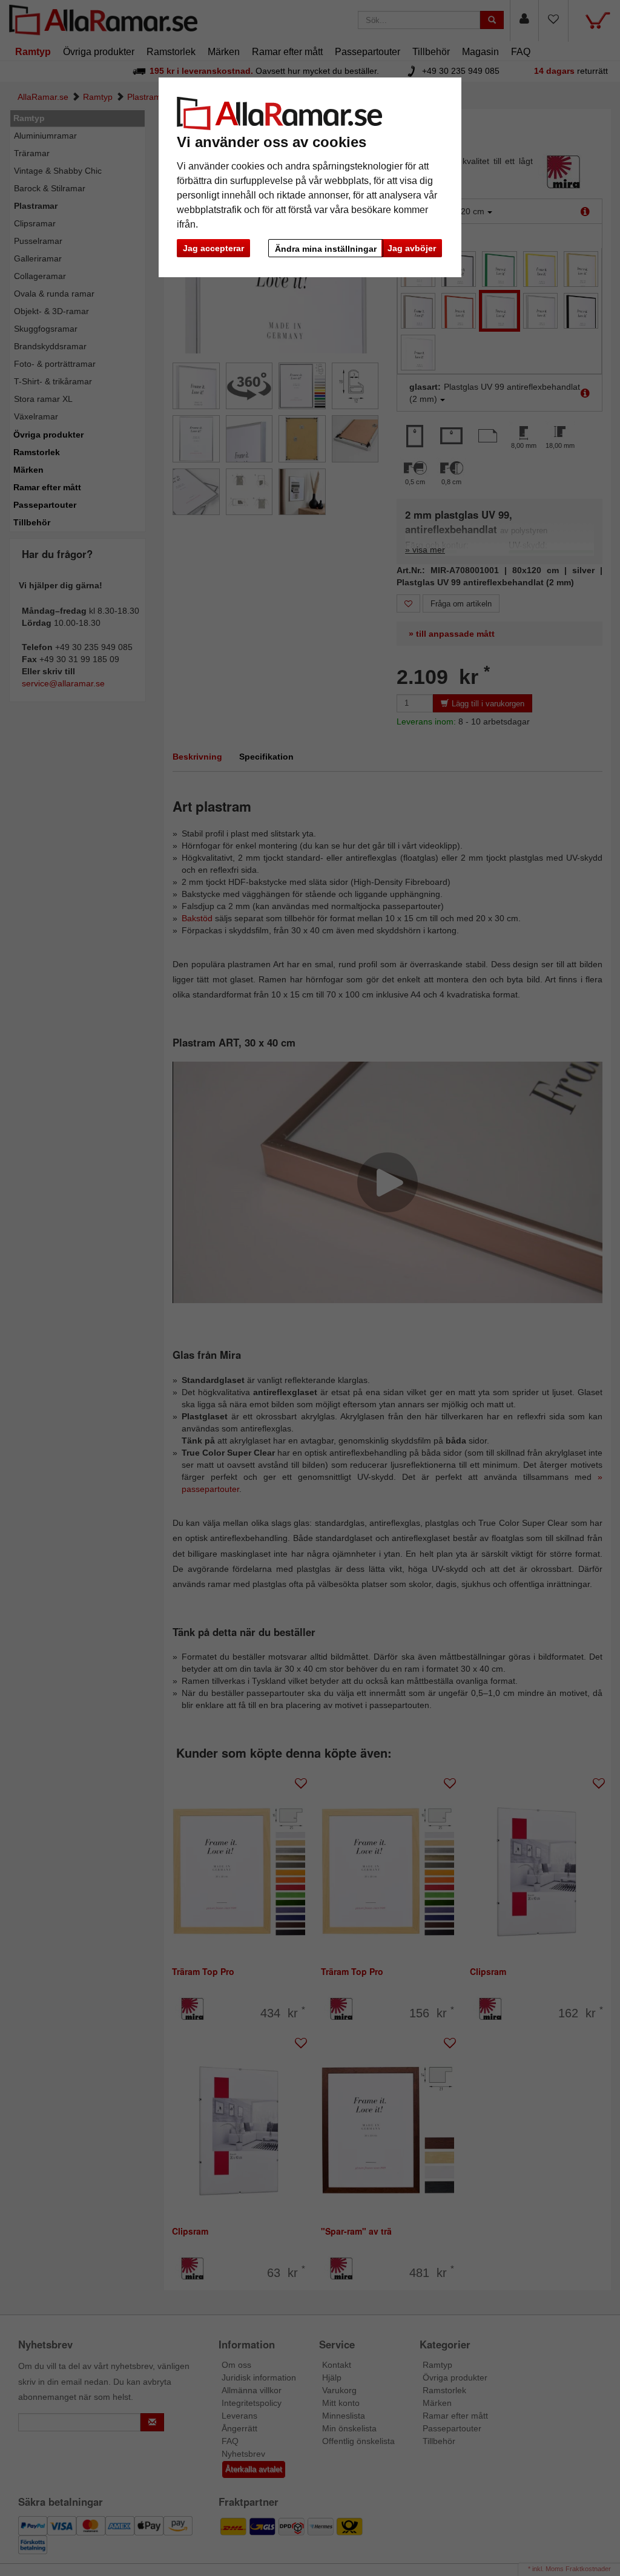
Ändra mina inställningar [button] (326, 249)
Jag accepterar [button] (213, 248)
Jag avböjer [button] (412, 248)
